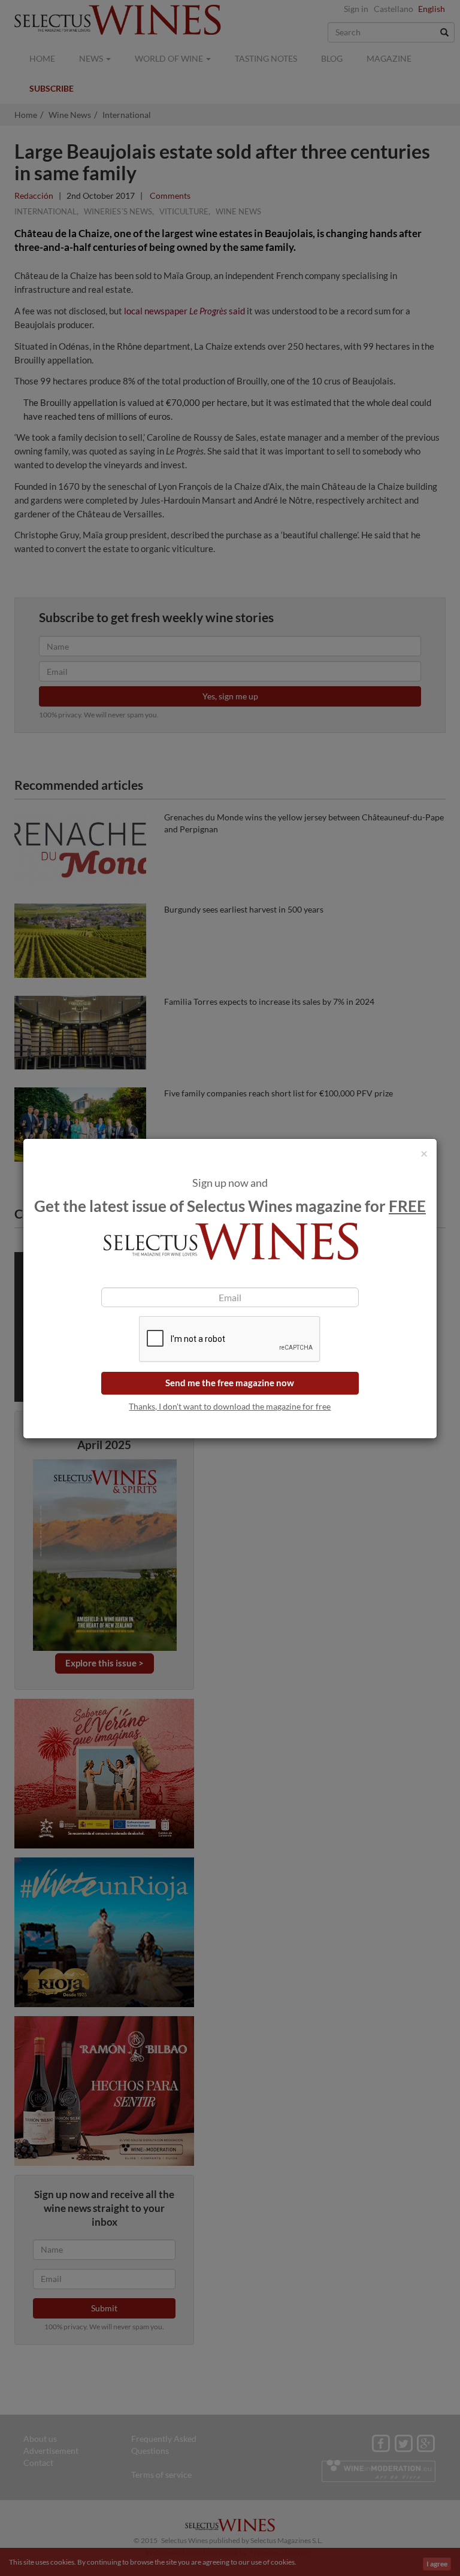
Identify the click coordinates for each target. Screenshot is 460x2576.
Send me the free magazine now (230, 1383)
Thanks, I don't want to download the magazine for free (230, 1406)
